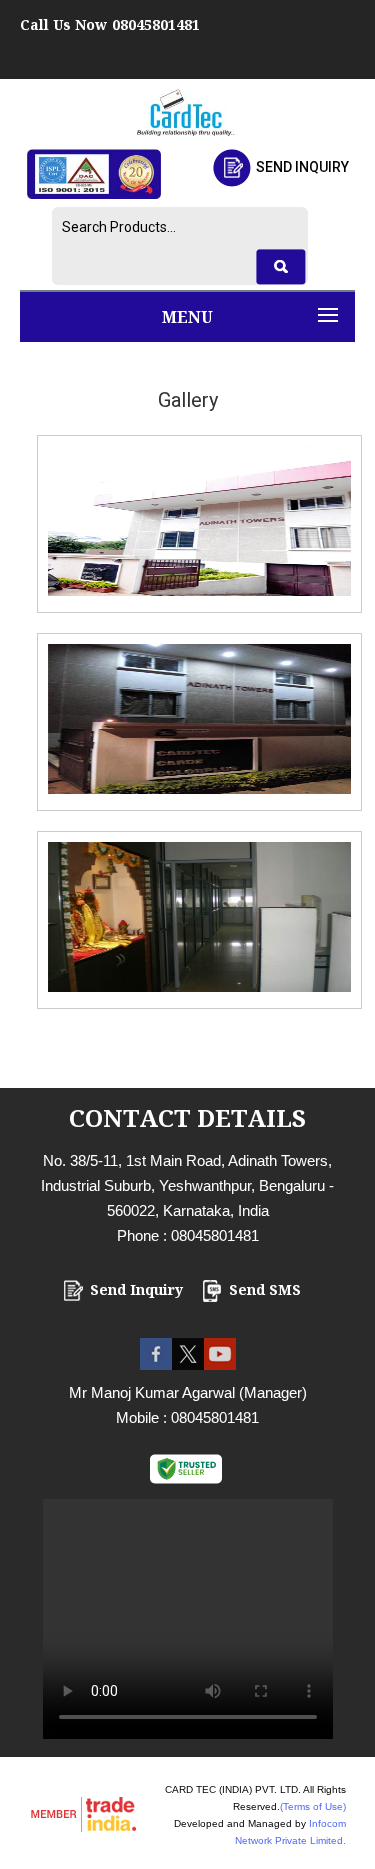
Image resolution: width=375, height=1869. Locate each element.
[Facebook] (156, 1364)
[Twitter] (188, 1364)
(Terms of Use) (313, 1806)
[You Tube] (220, 1364)
